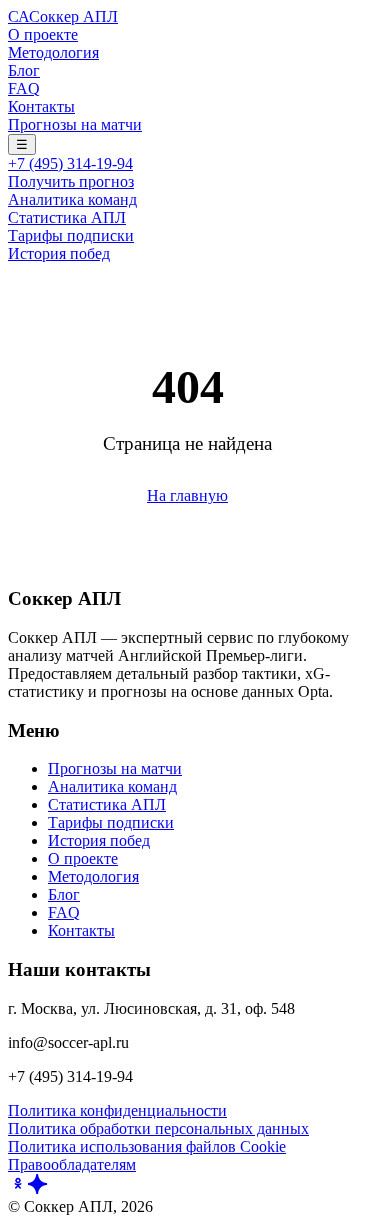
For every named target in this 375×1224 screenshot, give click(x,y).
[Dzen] (38, 1188)
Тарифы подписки (71, 235)
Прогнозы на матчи (75, 124)
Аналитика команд (72, 199)
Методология (53, 52)
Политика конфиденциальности (117, 1110)
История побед (59, 253)
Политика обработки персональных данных (158, 1128)
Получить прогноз (71, 181)
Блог (24, 70)
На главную (187, 495)
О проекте (43, 34)
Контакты (41, 106)
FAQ (24, 88)
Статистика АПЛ (67, 217)
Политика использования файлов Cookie (147, 1146)
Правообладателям (72, 1164)
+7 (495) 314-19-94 (70, 163)
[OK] (18, 1188)
